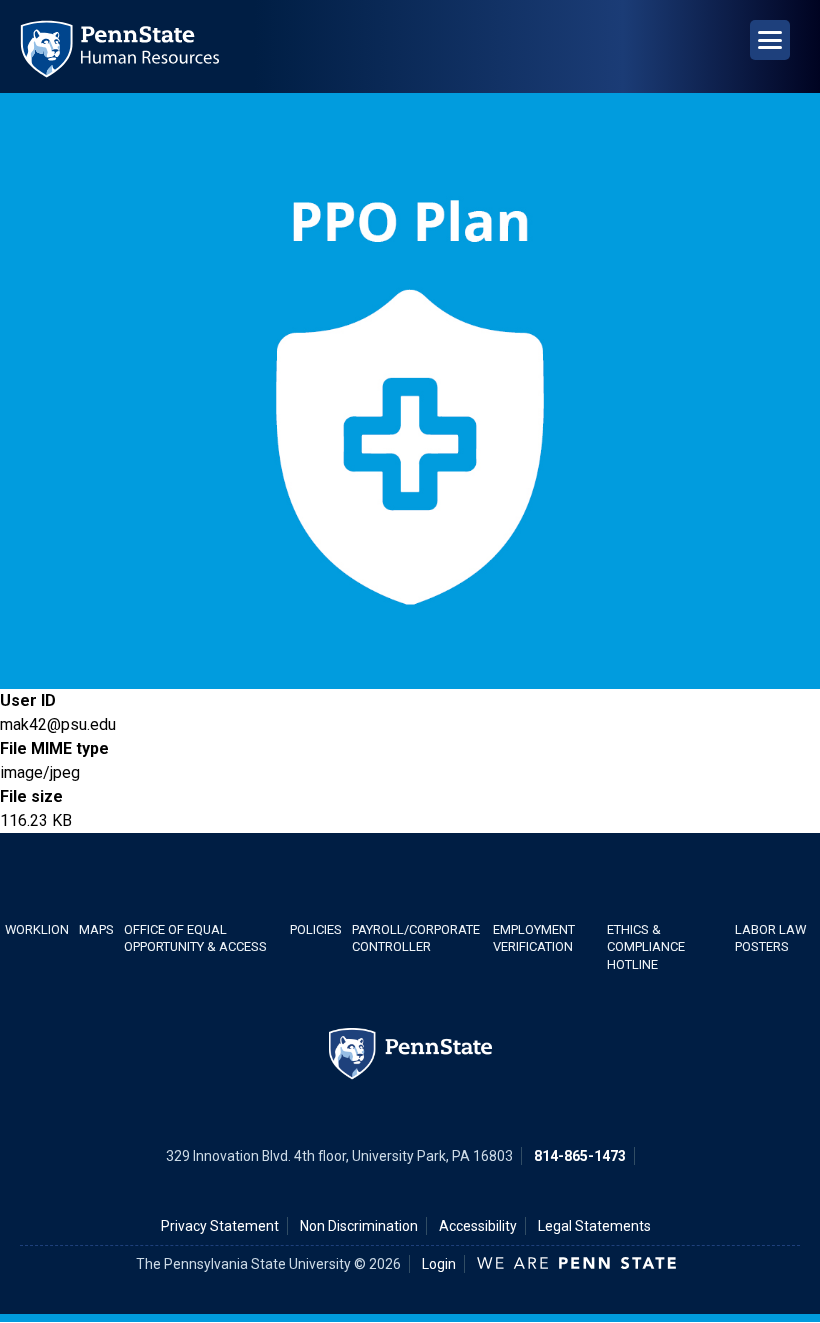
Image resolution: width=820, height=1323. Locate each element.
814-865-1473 (580, 1156)
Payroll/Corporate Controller (416, 938)
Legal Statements (594, 1226)
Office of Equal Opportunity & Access (195, 938)
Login (439, 1264)
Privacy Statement (220, 1226)
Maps (96, 929)
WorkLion (37, 929)
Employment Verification (534, 938)
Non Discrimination (359, 1226)
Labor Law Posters (770, 938)
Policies (316, 929)
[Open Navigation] (770, 40)
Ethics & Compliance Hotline (646, 947)
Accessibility (478, 1226)
